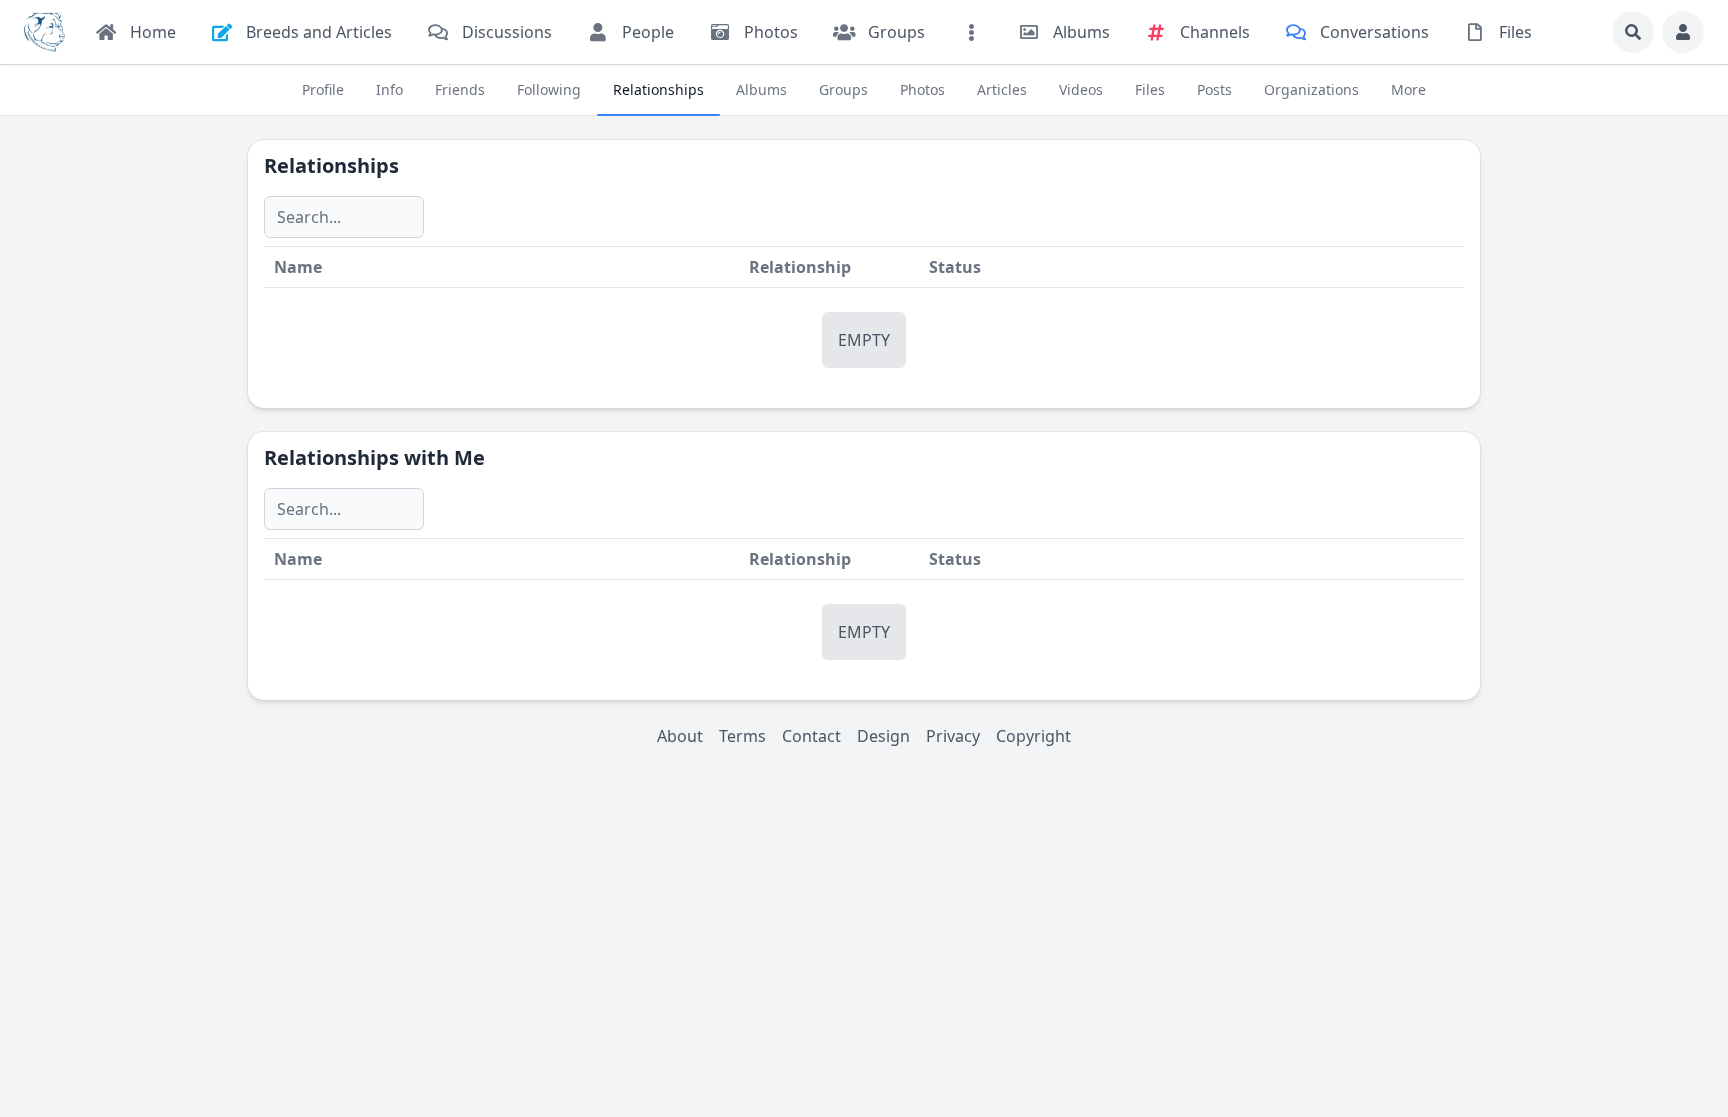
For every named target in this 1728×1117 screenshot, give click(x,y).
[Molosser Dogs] (44, 32)
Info (389, 89)
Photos (922, 89)
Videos (1081, 89)
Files (1150, 89)
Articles (1002, 89)
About (680, 736)
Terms (742, 736)
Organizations (1311, 89)
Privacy (953, 736)
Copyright (1033, 736)
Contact (811, 736)
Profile (323, 89)
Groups (843, 89)
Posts (1214, 89)
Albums (761, 89)
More (1408, 89)
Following (549, 89)
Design (883, 736)
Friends (460, 89)
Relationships (658, 89)
